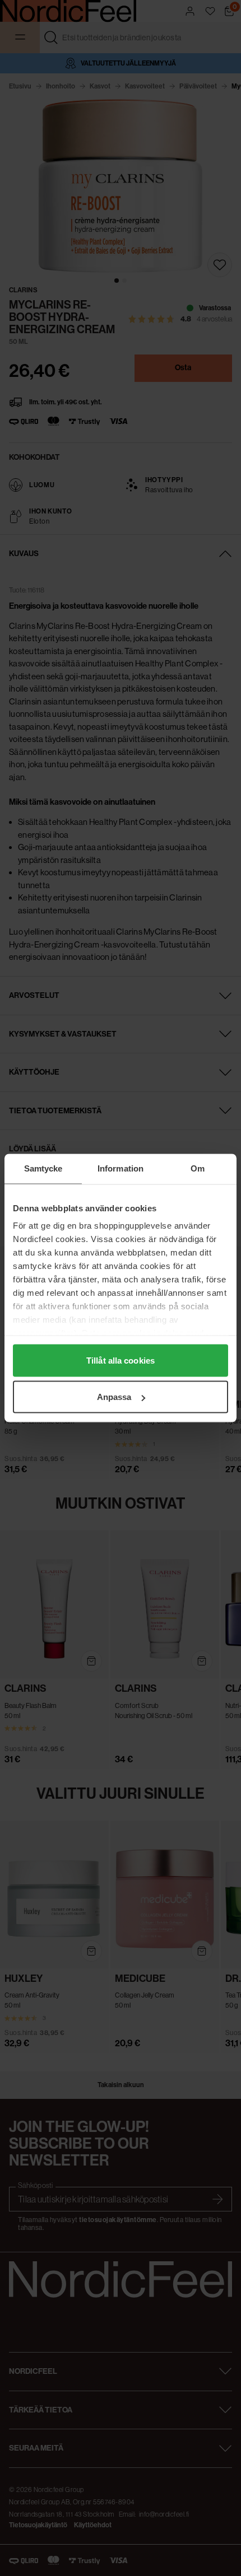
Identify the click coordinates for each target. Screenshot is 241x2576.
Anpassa (114, 1397)
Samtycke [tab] (43, 1168)
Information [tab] (121, 1168)
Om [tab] (198, 1168)
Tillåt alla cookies (121, 1360)
